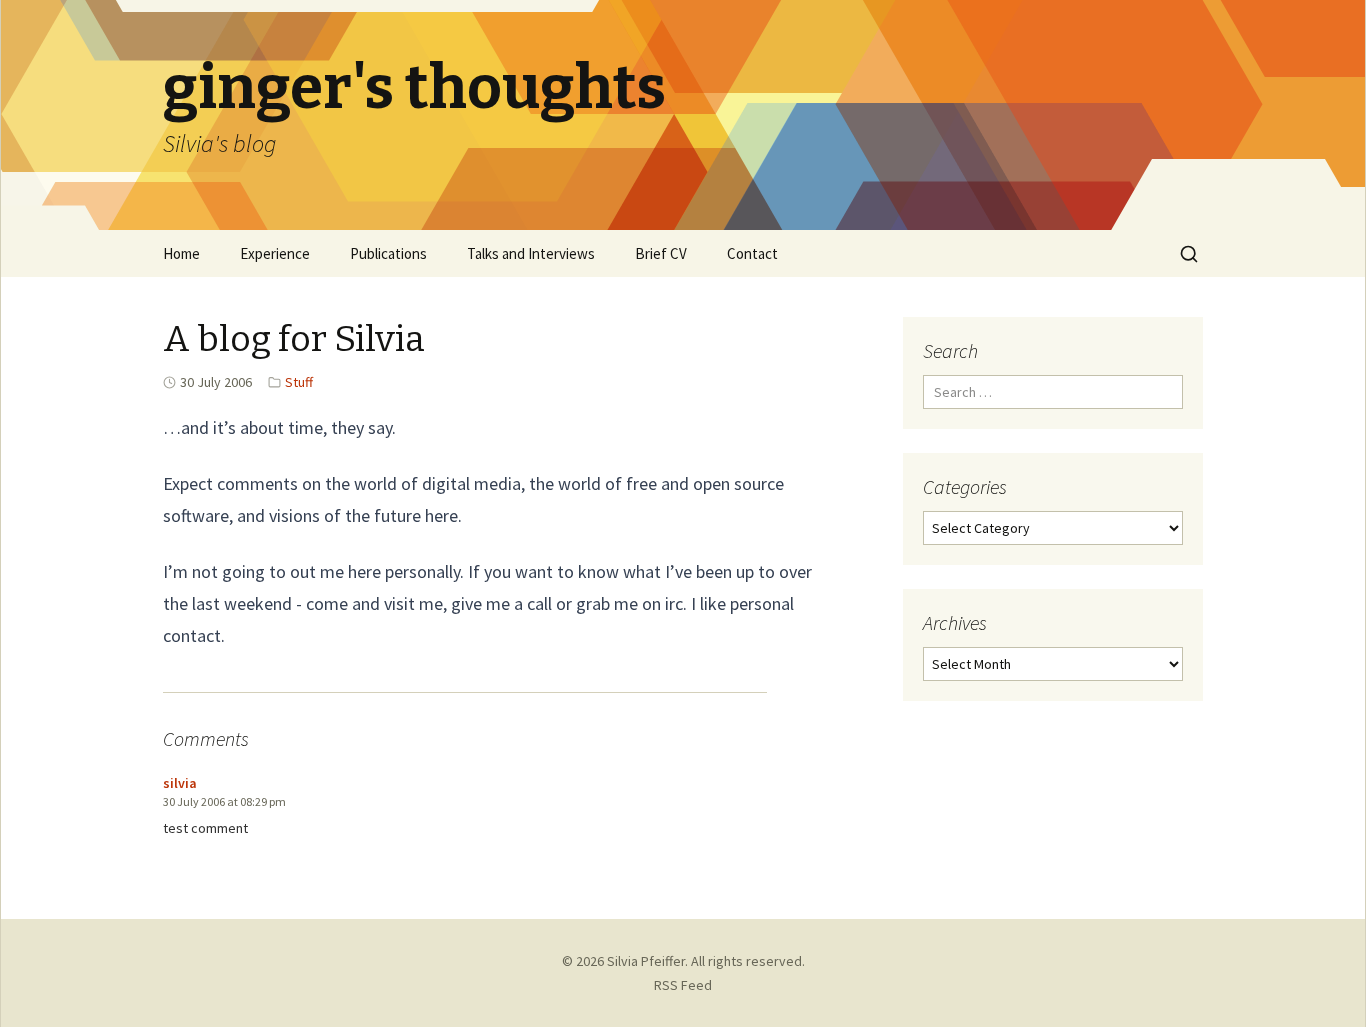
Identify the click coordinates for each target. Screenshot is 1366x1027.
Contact (752, 253)
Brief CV (661, 253)
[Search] (1189, 254)
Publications (388, 253)
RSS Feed (683, 985)
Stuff (299, 382)
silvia (180, 783)
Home (181, 253)
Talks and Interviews (531, 253)
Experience (275, 253)
